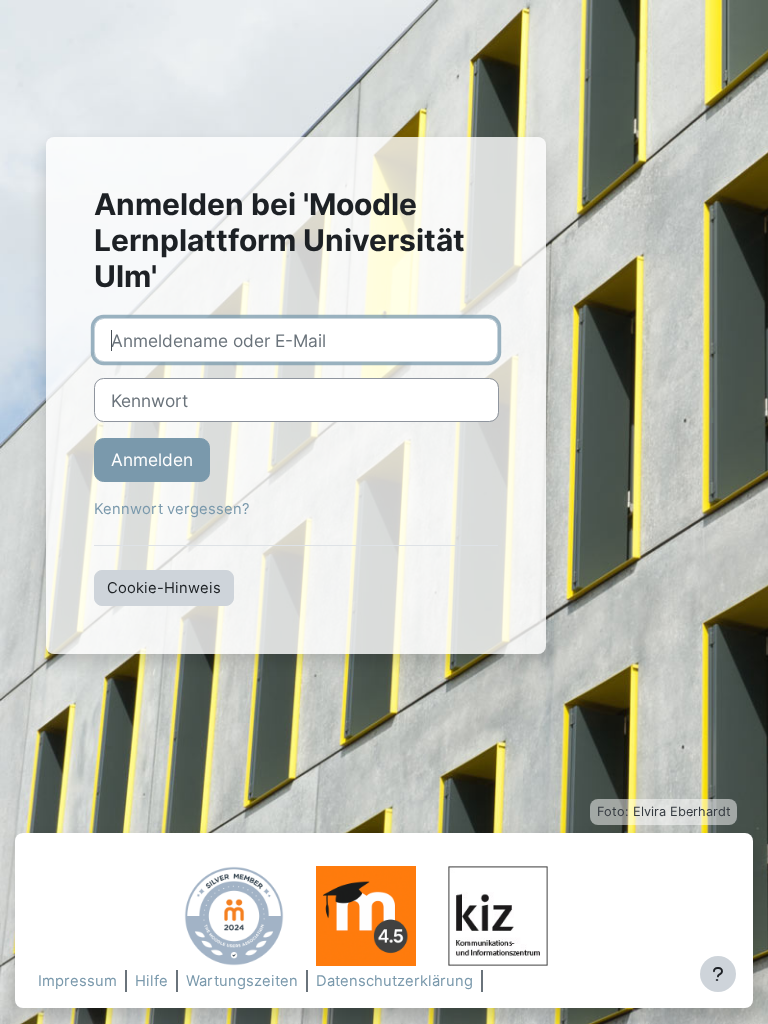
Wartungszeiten (242, 981)
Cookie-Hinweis (164, 588)
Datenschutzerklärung (394, 981)
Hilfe (151, 981)
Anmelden (152, 459)
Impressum (77, 981)
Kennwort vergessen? (172, 509)
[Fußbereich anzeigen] (718, 974)
